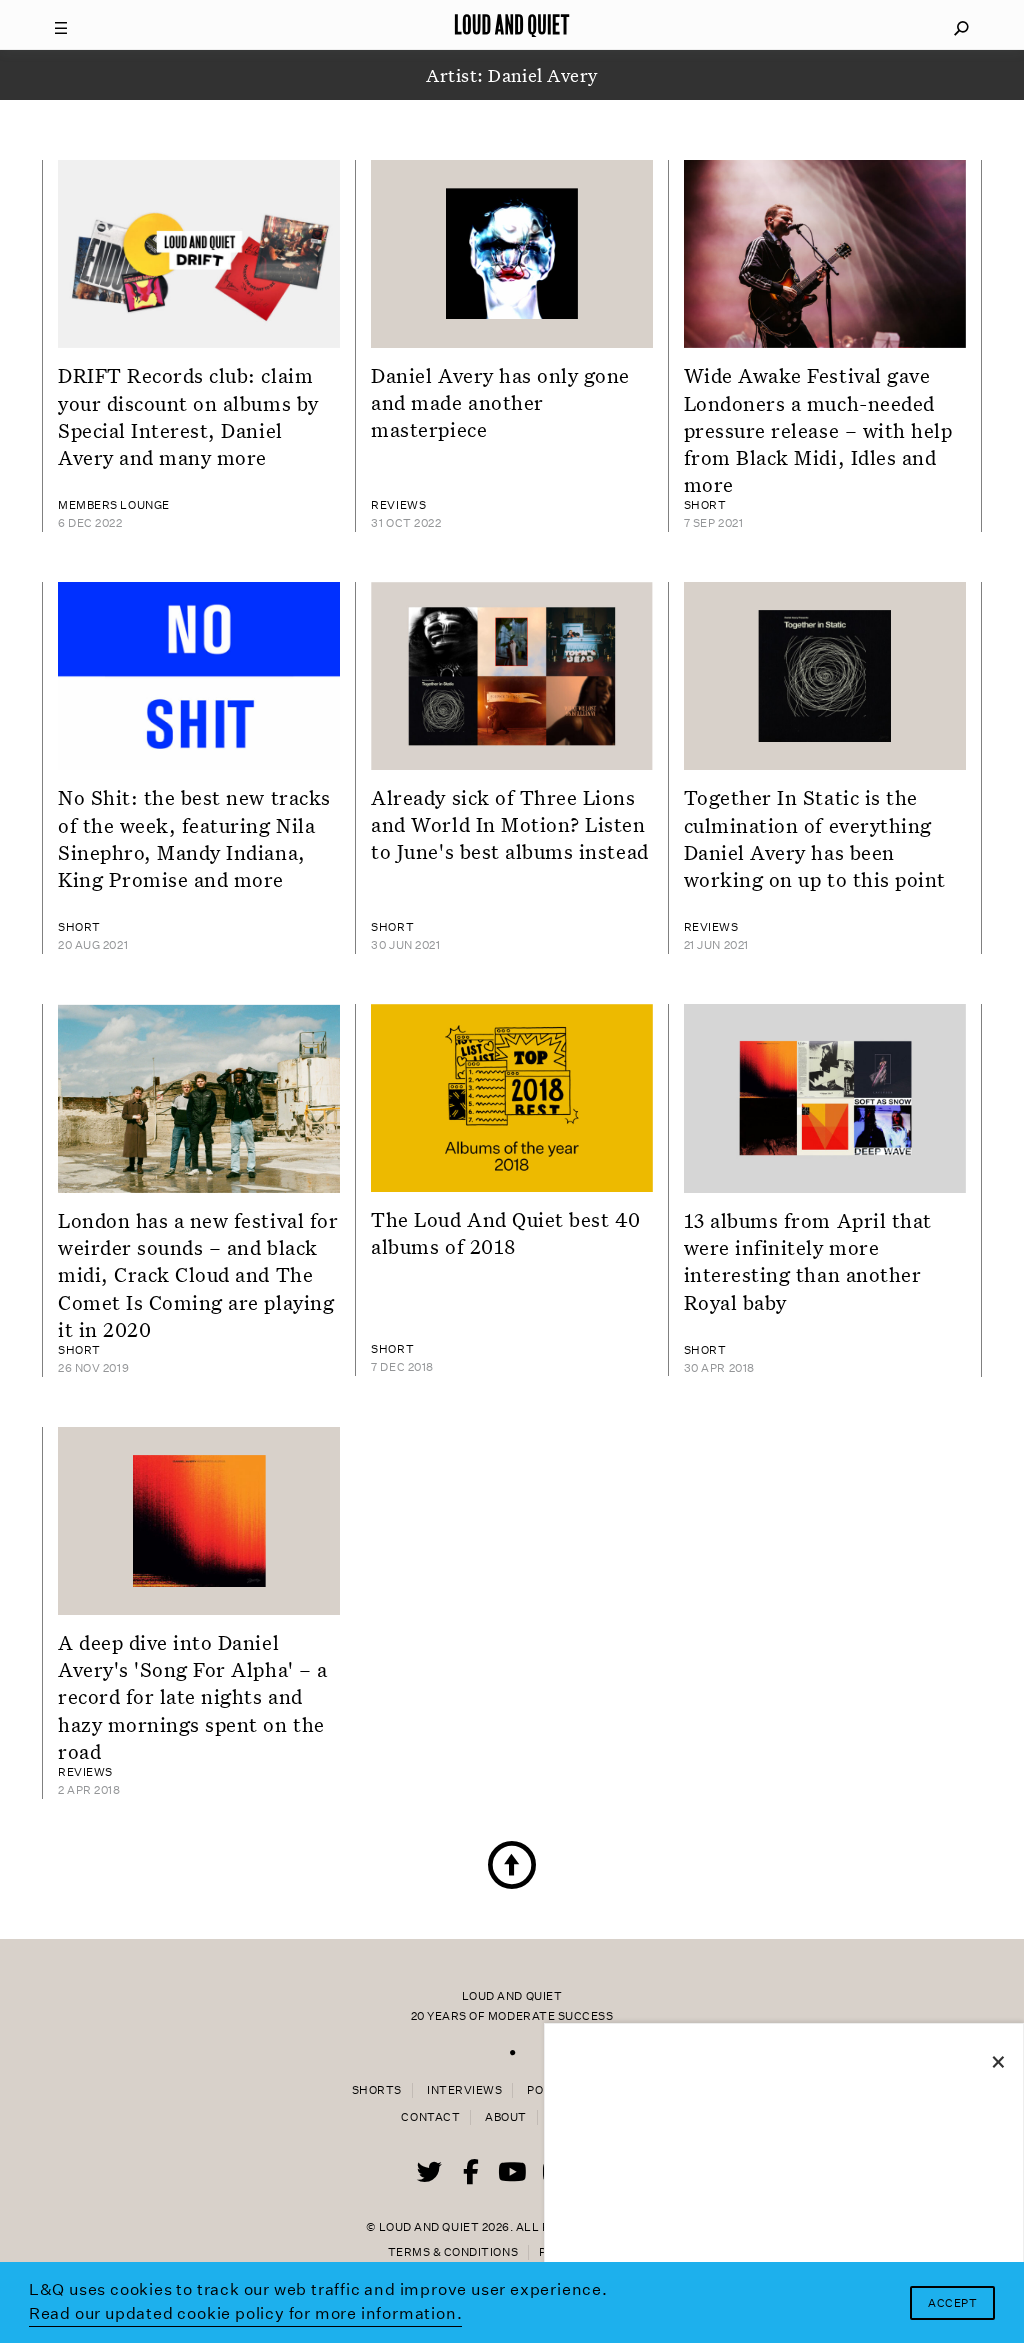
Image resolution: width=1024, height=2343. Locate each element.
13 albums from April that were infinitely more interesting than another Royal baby (808, 1261)
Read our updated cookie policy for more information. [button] (246, 2313)
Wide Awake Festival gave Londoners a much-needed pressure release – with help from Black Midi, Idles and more (818, 429)
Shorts (377, 2090)
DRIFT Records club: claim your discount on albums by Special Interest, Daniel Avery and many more (188, 416)
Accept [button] (952, 2303)
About (506, 2117)
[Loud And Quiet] (512, 25)
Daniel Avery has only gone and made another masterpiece (500, 402)
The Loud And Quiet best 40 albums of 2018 (506, 1232)
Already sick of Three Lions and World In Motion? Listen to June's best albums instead (509, 824)
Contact (430, 2117)
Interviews (464, 2090)
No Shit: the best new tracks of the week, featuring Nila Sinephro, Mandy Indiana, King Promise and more (194, 838)
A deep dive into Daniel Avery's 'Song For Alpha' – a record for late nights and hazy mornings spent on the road (193, 1696)
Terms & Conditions (453, 2252)
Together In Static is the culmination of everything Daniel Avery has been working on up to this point (815, 838)
